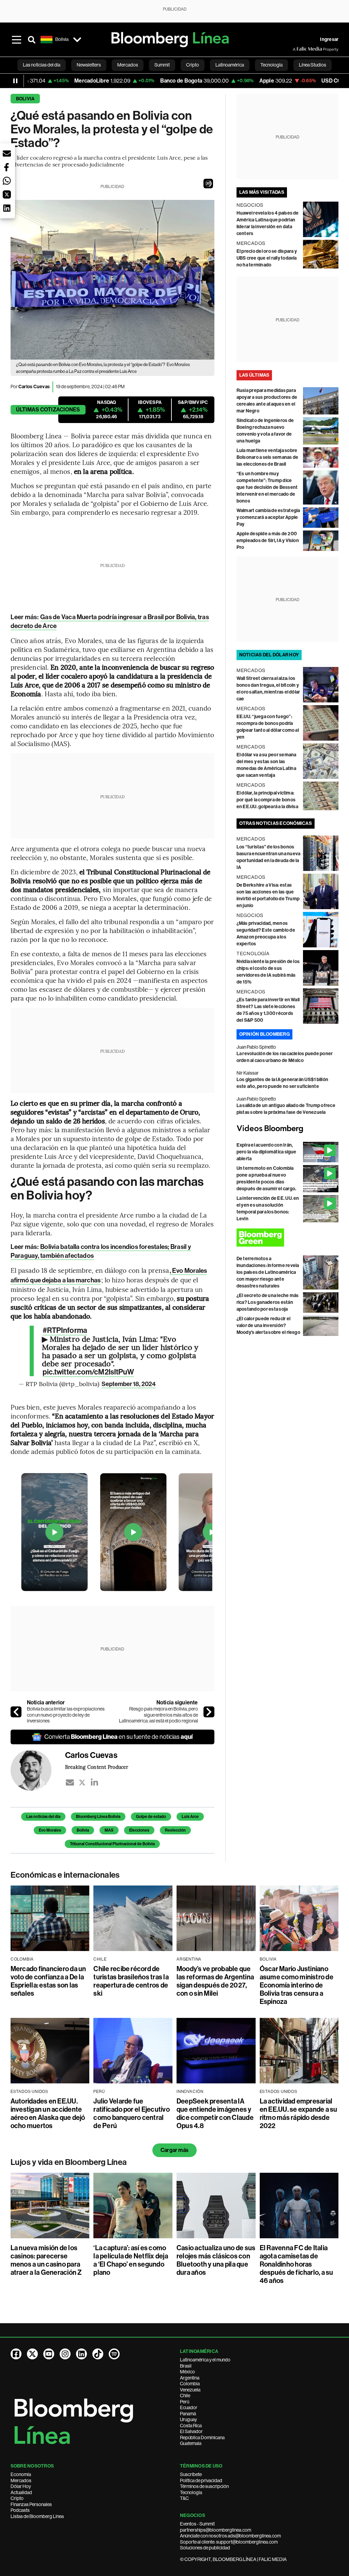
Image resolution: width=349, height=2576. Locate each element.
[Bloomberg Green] (288, 1238)
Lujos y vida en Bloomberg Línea (69, 2162)
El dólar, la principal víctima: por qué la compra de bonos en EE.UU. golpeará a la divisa (267, 800)
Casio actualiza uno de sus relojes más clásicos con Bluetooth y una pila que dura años (216, 2260)
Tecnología (191, 2492)
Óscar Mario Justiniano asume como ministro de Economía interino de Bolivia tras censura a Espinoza (297, 1985)
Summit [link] (162, 65)
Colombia (190, 2384)
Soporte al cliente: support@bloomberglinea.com (229, 2542)
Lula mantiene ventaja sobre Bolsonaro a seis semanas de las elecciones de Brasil (267, 457)
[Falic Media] (298, 49)
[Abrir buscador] (32, 40)
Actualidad (21, 2492)
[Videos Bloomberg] (288, 1129)
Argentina (190, 2378)
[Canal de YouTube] (49, 2354)
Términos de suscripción (204, 2486)
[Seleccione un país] (77, 40)
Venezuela (190, 2390)
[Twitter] (82, 1782)
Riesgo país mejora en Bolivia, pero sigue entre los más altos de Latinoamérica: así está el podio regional (158, 1715)
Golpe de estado (151, 1817)
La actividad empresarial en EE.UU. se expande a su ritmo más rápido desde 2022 (299, 2113)
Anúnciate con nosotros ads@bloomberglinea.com (230, 2536)
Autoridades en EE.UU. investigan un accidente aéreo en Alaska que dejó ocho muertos (48, 2113)
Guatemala (191, 2443)
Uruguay (188, 2419)
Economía (21, 2474)
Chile (185, 2396)
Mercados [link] (128, 65)
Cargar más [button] (174, 2150)
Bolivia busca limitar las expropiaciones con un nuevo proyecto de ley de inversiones (66, 1715)
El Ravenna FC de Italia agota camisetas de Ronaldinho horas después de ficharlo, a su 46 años (297, 2264)
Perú (185, 2402)
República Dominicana (202, 2437)
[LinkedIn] (94, 1782)
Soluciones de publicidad (205, 2548)
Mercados (21, 2480)
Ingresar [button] (329, 39)
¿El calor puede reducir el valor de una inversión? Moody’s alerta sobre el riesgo (268, 1326)
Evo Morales (50, 1830)
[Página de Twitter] (32, 2354)
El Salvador (191, 2431)
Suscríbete (191, 2474)
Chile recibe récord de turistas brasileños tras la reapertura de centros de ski (131, 1981)
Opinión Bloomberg (264, 1034)
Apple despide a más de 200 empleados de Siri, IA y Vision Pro (268, 541)
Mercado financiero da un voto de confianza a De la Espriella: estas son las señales (48, 1981)
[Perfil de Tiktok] (98, 2354)
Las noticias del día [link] (42, 65)
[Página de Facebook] (16, 2354)
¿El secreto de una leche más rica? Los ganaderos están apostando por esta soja (268, 1302)
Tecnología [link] (271, 65)
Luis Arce (190, 1817)
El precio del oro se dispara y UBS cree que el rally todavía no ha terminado (267, 258)
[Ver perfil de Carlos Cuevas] (38, 1770)
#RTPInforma (65, 1330)
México (187, 2372)
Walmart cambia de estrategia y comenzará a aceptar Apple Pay (268, 517)
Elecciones (139, 1830)
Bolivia (25, 99)
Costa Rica (191, 2426)
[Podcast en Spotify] (114, 2354)
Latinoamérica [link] (230, 65)
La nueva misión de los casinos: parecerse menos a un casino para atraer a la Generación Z (46, 2260)
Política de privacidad (201, 2480)
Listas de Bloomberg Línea (37, 2516)
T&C (184, 2498)
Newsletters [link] (89, 65)
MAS (109, 1830)
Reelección (175, 1830)
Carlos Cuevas (34, 387)
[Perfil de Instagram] (65, 2354)
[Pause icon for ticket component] (15, 81)
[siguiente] (209, 1712)
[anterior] (16, 1712)
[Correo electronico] (70, 1782)
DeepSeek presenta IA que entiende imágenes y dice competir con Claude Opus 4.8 (215, 2113)
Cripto (17, 2498)
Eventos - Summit (197, 2524)
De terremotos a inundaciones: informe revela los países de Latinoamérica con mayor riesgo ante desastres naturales (268, 1272)
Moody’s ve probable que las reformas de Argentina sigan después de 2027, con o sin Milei (215, 1981)
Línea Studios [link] (313, 65)
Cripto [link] (193, 65)
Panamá (188, 2414)
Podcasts (20, 2510)
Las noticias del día (43, 1817)
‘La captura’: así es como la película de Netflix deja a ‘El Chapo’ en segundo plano (131, 2260)
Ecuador (189, 2407)
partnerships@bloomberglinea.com (216, 2530)
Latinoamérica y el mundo (205, 2360)
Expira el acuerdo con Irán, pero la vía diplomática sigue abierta (267, 1152)
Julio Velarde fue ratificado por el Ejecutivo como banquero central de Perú (131, 2113)
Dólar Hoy (21, 2486)
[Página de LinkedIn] (81, 2354)
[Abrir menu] (17, 40)
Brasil (186, 2366)
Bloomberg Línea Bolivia (98, 1817)
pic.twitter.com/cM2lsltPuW (88, 1372)
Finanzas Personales (31, 2504)
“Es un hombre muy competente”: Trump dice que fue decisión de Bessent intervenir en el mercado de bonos (267, 487)
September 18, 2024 (129, 1384)
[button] (208, 184)
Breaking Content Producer (97, 1767)
